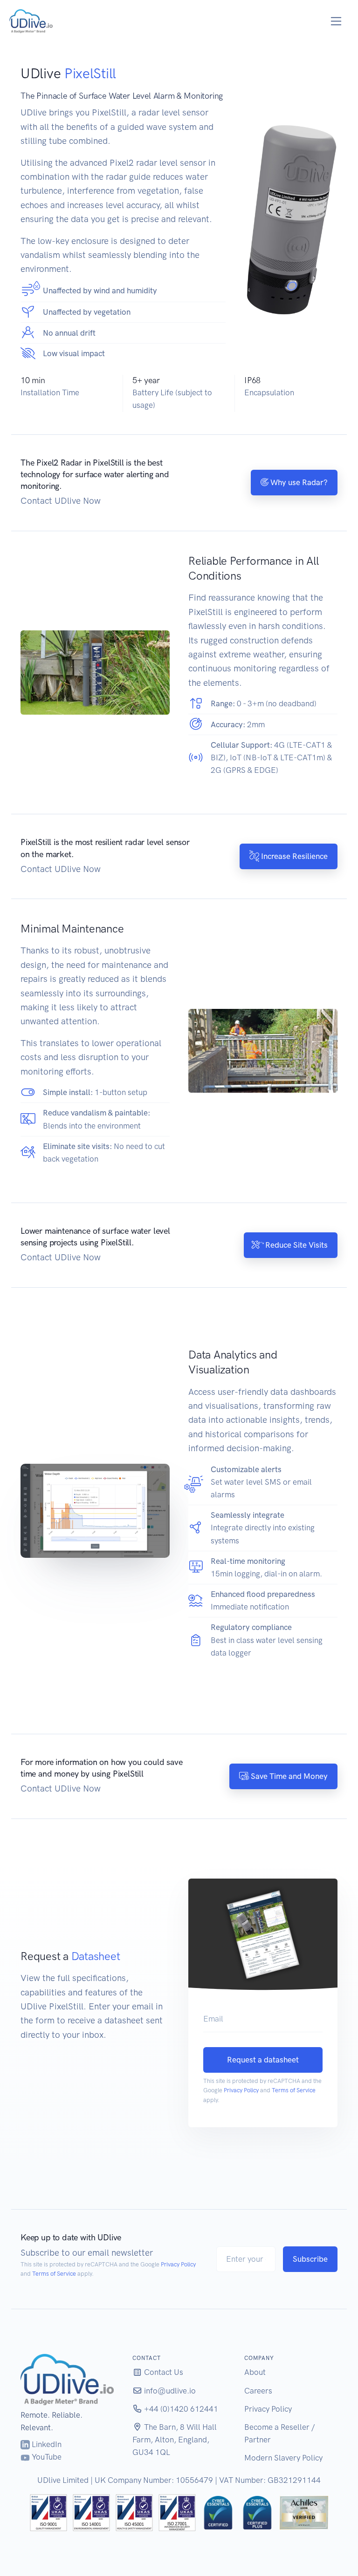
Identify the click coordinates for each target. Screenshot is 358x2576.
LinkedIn (46, 2444)
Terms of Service (294, 2090)
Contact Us (163, 2372)
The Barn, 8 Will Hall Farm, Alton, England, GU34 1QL (175, 2440)
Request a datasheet (263, 2060)
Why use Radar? (298, 482)
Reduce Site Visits (296, 1245)
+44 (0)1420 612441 (180, 2409)
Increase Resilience (293, 856)
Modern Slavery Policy (283, 2458)
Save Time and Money (288, 1776)
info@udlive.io (169, 2391)
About (255, 2372)
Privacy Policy (241, 2090)
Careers (258, 2391)
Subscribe (310, 2259)
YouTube (46, 2457)
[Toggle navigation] (336, 21)
